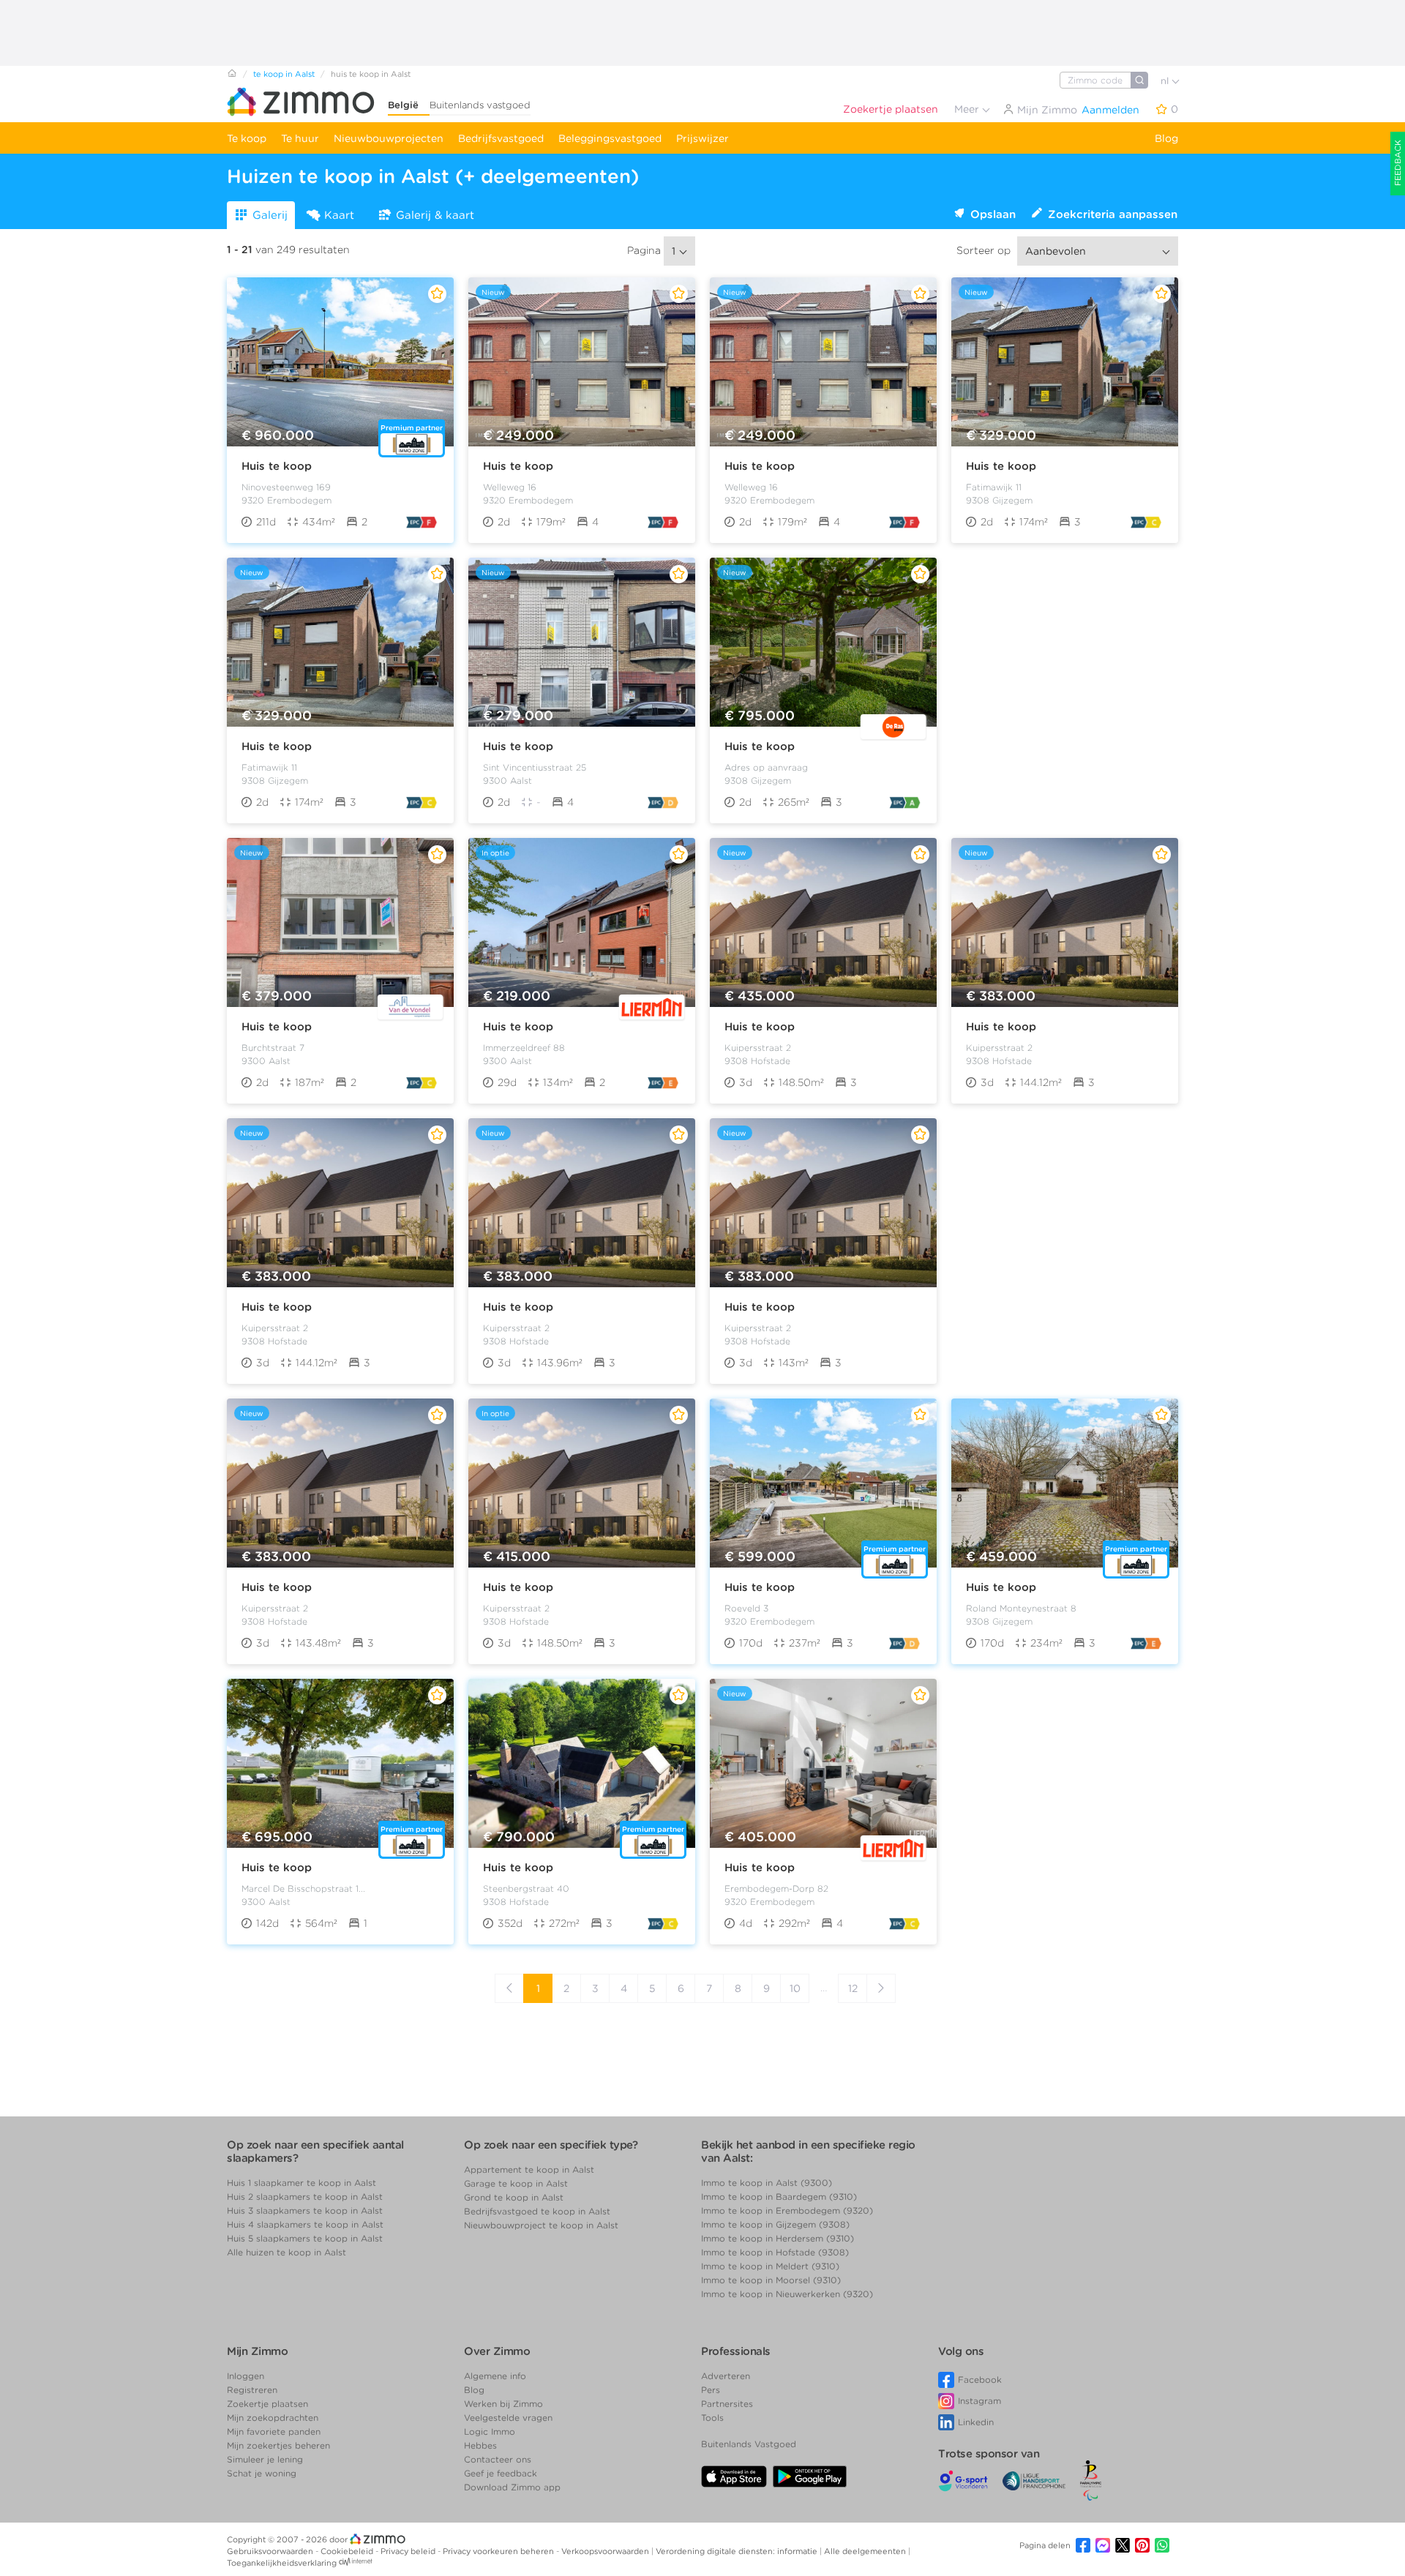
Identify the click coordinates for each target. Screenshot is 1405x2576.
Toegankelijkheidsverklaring (282, 2563)
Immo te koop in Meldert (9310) (770, 2266)
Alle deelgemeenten (866, 2551)
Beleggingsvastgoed (610, 138)
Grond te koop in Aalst (514, 2197)
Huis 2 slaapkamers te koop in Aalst (305, 2197)
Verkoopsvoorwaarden (606, 2551)
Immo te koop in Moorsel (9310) (771, 2280)
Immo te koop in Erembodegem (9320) (787, 2210)
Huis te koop (277, 466)
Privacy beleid (409, 2551)
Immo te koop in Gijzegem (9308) (775, 2224)
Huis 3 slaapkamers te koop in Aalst (305, 2210)
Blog (1166, 138)
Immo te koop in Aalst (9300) (767, 2183)
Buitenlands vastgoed (480, 105)
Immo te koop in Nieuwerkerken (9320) (787, 2294)
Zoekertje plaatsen (891, 109)
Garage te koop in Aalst (516, 2183)
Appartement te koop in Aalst (529, 2169)
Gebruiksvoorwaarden (271, 2551)
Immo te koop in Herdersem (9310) (778, 2238)
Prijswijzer (702, 138)
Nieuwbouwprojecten (389, 138)
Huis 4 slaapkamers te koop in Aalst (305, 2224)
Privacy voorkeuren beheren (499, 2551)
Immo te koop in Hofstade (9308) (775, 2252)
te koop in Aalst (284, 74)
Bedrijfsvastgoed (501, 138)
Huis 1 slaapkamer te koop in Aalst (301, 2183)
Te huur (300, 138)
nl (1166, 81)
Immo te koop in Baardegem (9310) (779, 2197)
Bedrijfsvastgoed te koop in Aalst (537, 2211)
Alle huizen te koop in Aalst (286, 2252)
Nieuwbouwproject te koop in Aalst (541, 2225)
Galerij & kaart (435, 215)
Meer (968, 109)
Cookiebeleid (348, 2551)
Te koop (247, 138)
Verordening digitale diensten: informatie (738, 2551)
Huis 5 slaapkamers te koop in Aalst (305, 2238)
